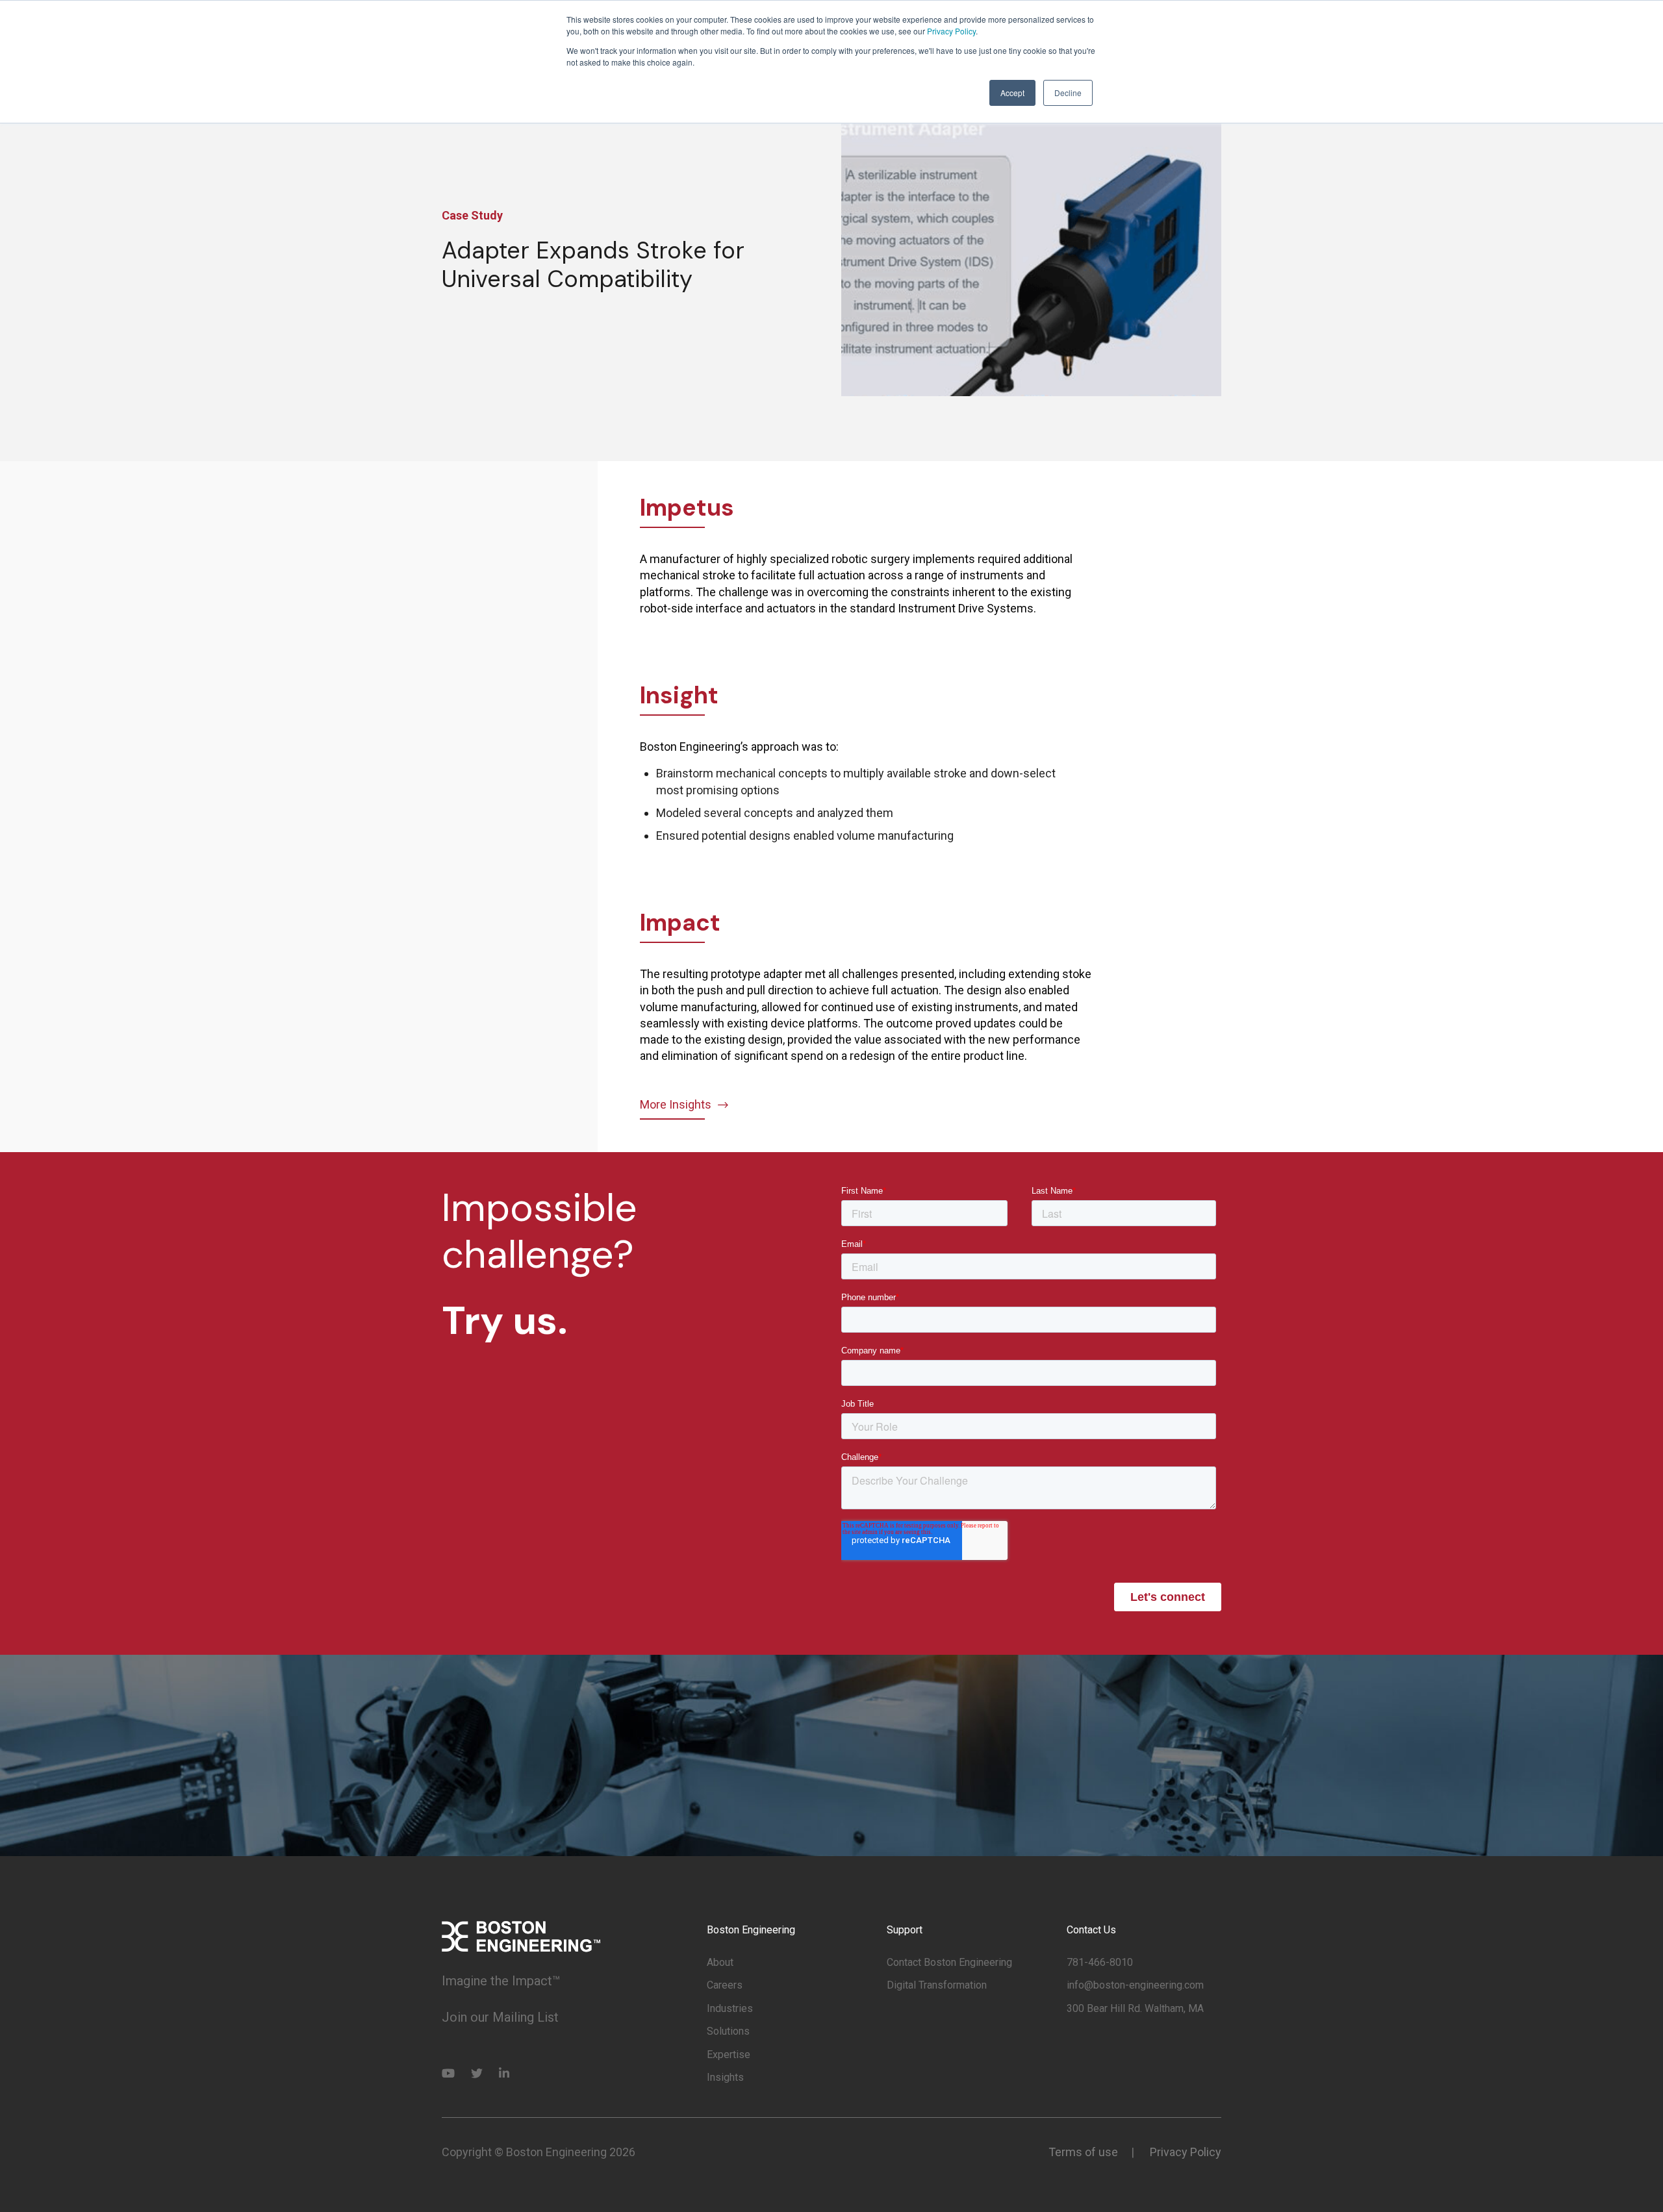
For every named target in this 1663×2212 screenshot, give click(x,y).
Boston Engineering (751, 1930)
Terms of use (1083, 2152)
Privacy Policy (951, 31)
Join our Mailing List (500, 2017)
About (720, 1962)
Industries (730, 2008)
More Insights (676, 1104)
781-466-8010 (1100, 1962)
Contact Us (1091, 1930)
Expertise (729, 2055)
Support (905, 1930)
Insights (725, 2077)
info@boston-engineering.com (1135, 1985)
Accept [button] (1012, 93)
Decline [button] (1068, 93)
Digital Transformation (937, 1985)
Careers (725, 1985)
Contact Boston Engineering (949, 1962)
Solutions (728, 2031)
